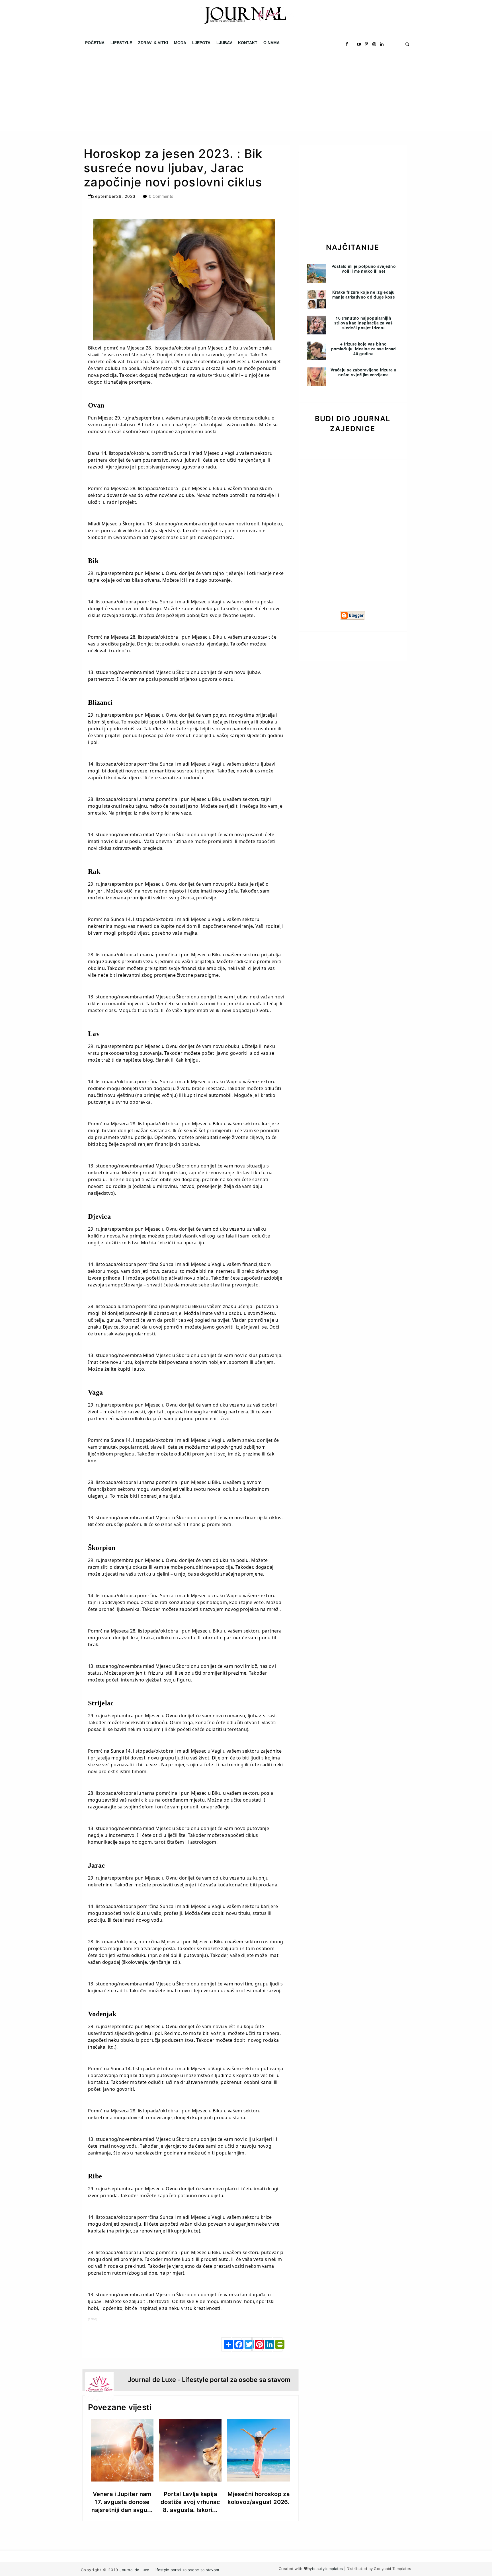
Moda (180, 43)
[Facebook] (237, 2344)
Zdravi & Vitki (153, 43)
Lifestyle (121, 43)
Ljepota (201, 43)
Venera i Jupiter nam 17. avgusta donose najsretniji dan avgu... (122, 2502)
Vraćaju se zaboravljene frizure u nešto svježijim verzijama (363, 372)
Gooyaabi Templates (392, 2569)
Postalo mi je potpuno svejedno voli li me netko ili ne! (364, 269)
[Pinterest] (257, 2344)
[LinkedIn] (267, 2344)
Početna (95, 43)
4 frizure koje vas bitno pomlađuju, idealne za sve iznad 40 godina (364, 349)
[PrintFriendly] (278, 2344)
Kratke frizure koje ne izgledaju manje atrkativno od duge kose (364, 294)
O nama (271, 43)
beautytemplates (328, 2569)
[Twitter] (247, 2344)
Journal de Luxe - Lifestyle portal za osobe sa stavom (169, 2570)
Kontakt (248, 43)
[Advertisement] (171, 91)
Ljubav (224, 43)
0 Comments (161, 196)
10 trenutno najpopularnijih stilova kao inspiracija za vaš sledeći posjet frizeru (363, 323)
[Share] (226, 2344)
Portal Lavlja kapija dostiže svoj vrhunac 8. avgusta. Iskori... (190, 2502)
